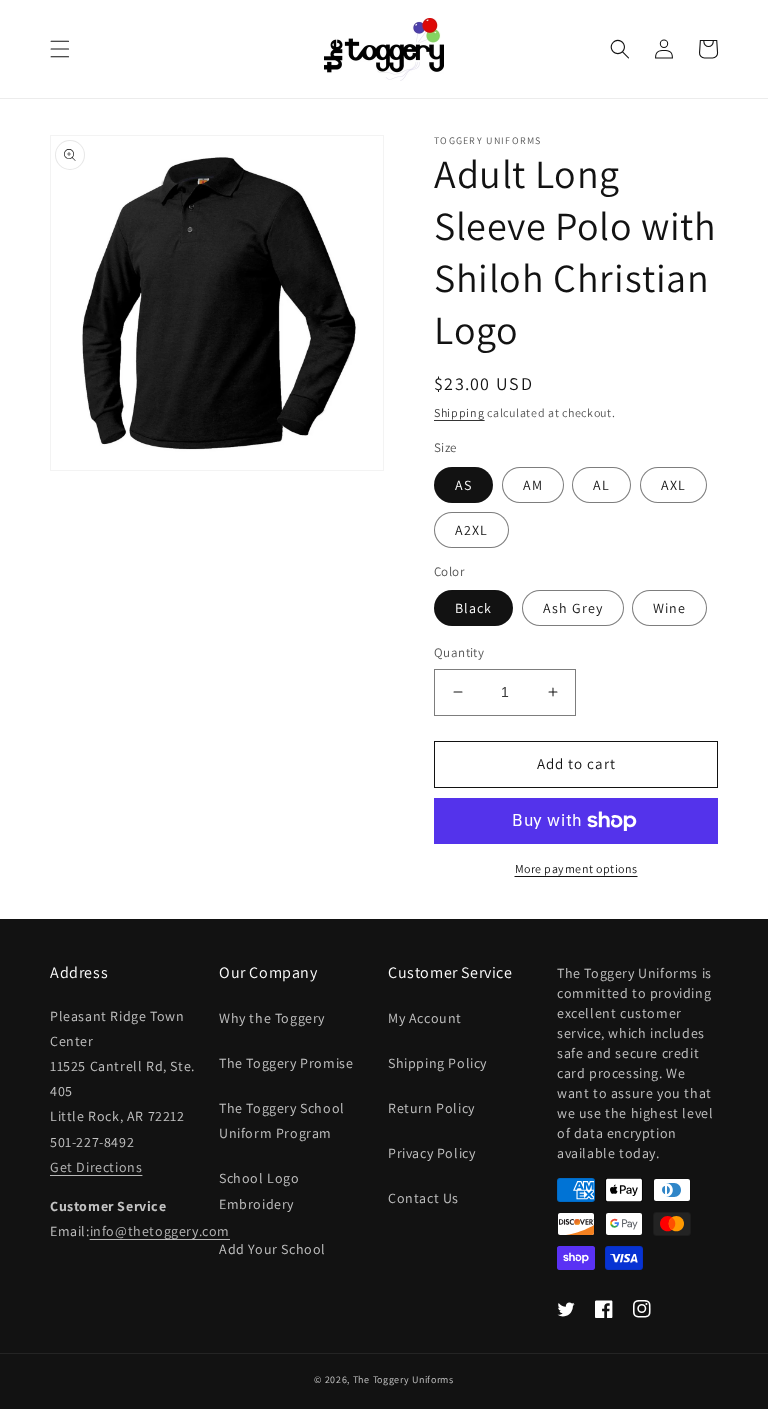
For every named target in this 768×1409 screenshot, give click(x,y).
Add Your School (272, 1249)
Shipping (459, 412)
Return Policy (431, 1108)
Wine (669, 608)
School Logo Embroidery (259, 1190)
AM (533, 485)
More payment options (576, 868)
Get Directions (96, 1167)
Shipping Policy (437, 1063)
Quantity (459, 652)
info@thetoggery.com (160, 1231)
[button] (60, 49)
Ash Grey (573, 608)
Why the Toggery (272, 1018)
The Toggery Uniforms (403, 1379)
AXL (673, 485)
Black (473, 608)
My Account (425, 1018)
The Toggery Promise (286, 1063)
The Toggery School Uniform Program (282, 1120)
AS (463, 485)
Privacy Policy (431, 1153)
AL (601, 485)
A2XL (471, 530)
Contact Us (423, 1198)
